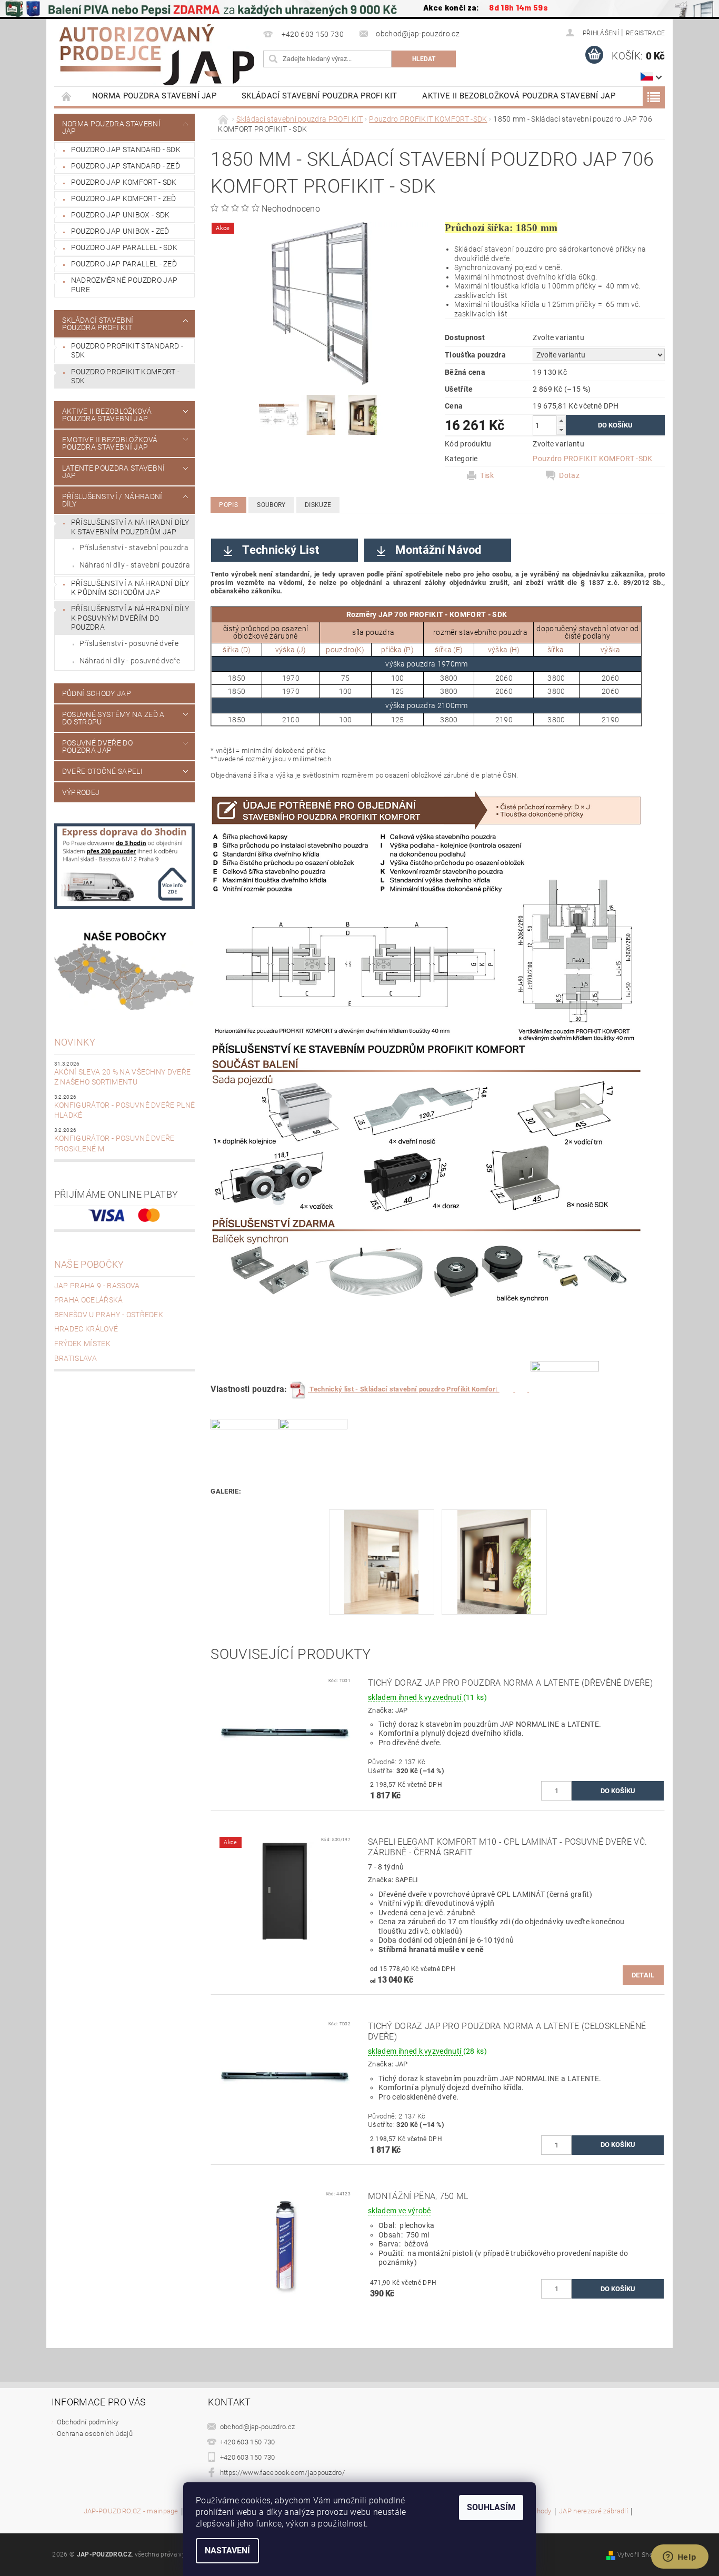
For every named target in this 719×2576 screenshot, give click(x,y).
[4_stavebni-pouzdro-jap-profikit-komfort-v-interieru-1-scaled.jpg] (381, 1561)
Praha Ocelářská (89, 1300)
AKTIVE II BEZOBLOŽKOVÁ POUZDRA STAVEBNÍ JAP (519, 96)
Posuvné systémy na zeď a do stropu (113, 718)
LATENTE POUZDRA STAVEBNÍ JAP (114, 472)
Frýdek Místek (82, 1344)
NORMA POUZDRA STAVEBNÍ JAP (154, 96)
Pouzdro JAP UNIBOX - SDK (121, 215)
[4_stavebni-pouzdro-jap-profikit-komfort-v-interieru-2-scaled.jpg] (495, 1561)
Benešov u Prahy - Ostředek (109, 1315)
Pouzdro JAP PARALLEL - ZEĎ (124, 264)
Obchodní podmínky (88, 2422)
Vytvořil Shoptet (641, 2555)
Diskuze (318, 505)
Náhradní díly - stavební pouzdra (135, 565)
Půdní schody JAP (97, 693)
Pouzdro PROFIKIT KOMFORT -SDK (125, 376)
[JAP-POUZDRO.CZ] (157, 55)
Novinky (75, 1042)
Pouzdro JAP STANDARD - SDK (126, 150)
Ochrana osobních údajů (95, 2434)
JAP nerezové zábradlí (593, 2511)
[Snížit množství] (561, 430)
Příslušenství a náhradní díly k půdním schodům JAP (130, 588)
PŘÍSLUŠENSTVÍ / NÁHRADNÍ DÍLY (112, 500)
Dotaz (569, 475)
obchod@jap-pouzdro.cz (258, 2427)
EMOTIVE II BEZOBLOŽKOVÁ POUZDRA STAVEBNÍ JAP (110, 443)
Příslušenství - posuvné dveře (129, 643)
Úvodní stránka (67, 96)
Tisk (487, 475)
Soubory (271, 505)
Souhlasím (491, 2507)
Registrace (645, 33)
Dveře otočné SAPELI (102, 771)
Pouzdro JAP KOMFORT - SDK (124, 182)
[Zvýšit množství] (561, 420)
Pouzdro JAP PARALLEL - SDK (124, 247)
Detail (643, 1975)
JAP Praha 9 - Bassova (97, 1286)
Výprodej (81, 792)
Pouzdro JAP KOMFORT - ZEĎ (124, 198)
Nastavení (227, 2550)
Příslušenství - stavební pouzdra (134, 548)
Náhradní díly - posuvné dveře (130, 661)
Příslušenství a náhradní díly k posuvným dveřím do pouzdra (130, 618)
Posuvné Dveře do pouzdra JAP (97, 747)
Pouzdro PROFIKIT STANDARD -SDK (127, 351)
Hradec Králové (86, 1329)
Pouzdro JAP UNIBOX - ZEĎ (120, 231)
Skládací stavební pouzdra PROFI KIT (319, 96)
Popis (228, 505)
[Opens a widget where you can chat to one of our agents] (680, 2558)
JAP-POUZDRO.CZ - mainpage (131, 2511)
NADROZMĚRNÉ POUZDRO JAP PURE (124, 285)
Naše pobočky (89, 1264)
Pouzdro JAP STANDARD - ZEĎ (126, 166)
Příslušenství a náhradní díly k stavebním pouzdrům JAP (130, 527)
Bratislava (76, 1358)
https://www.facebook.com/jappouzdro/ (283, 2473)
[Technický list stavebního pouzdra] (528, 1390)
